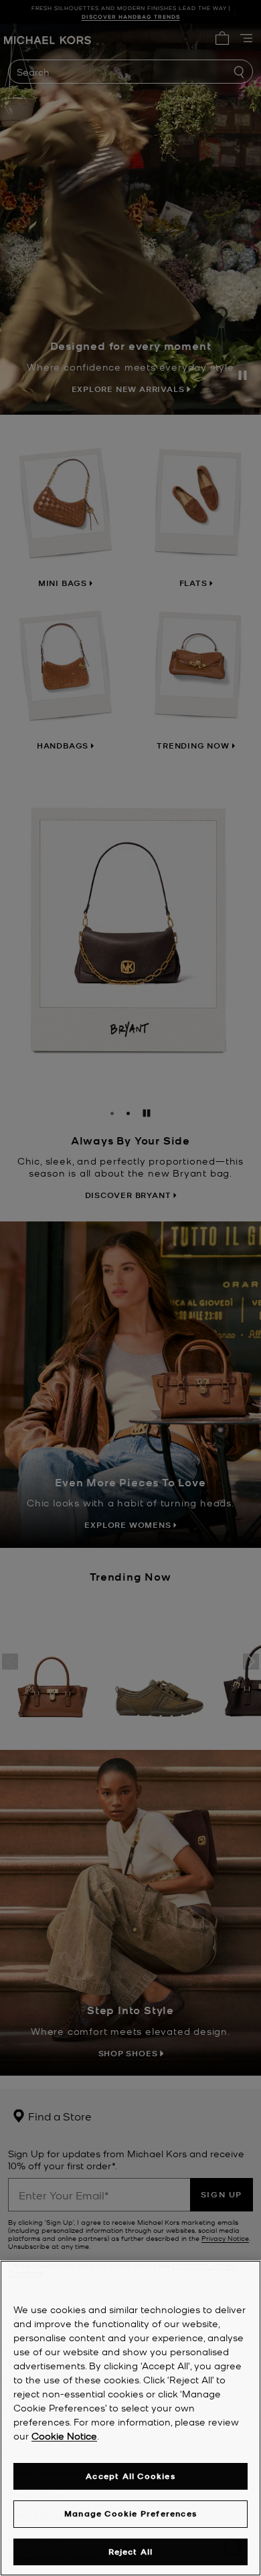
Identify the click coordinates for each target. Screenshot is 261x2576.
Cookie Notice (64, 2436)
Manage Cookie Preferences (130, 2513)
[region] (130, 2418)
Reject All (131, 2552)
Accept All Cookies (130, 2476)
